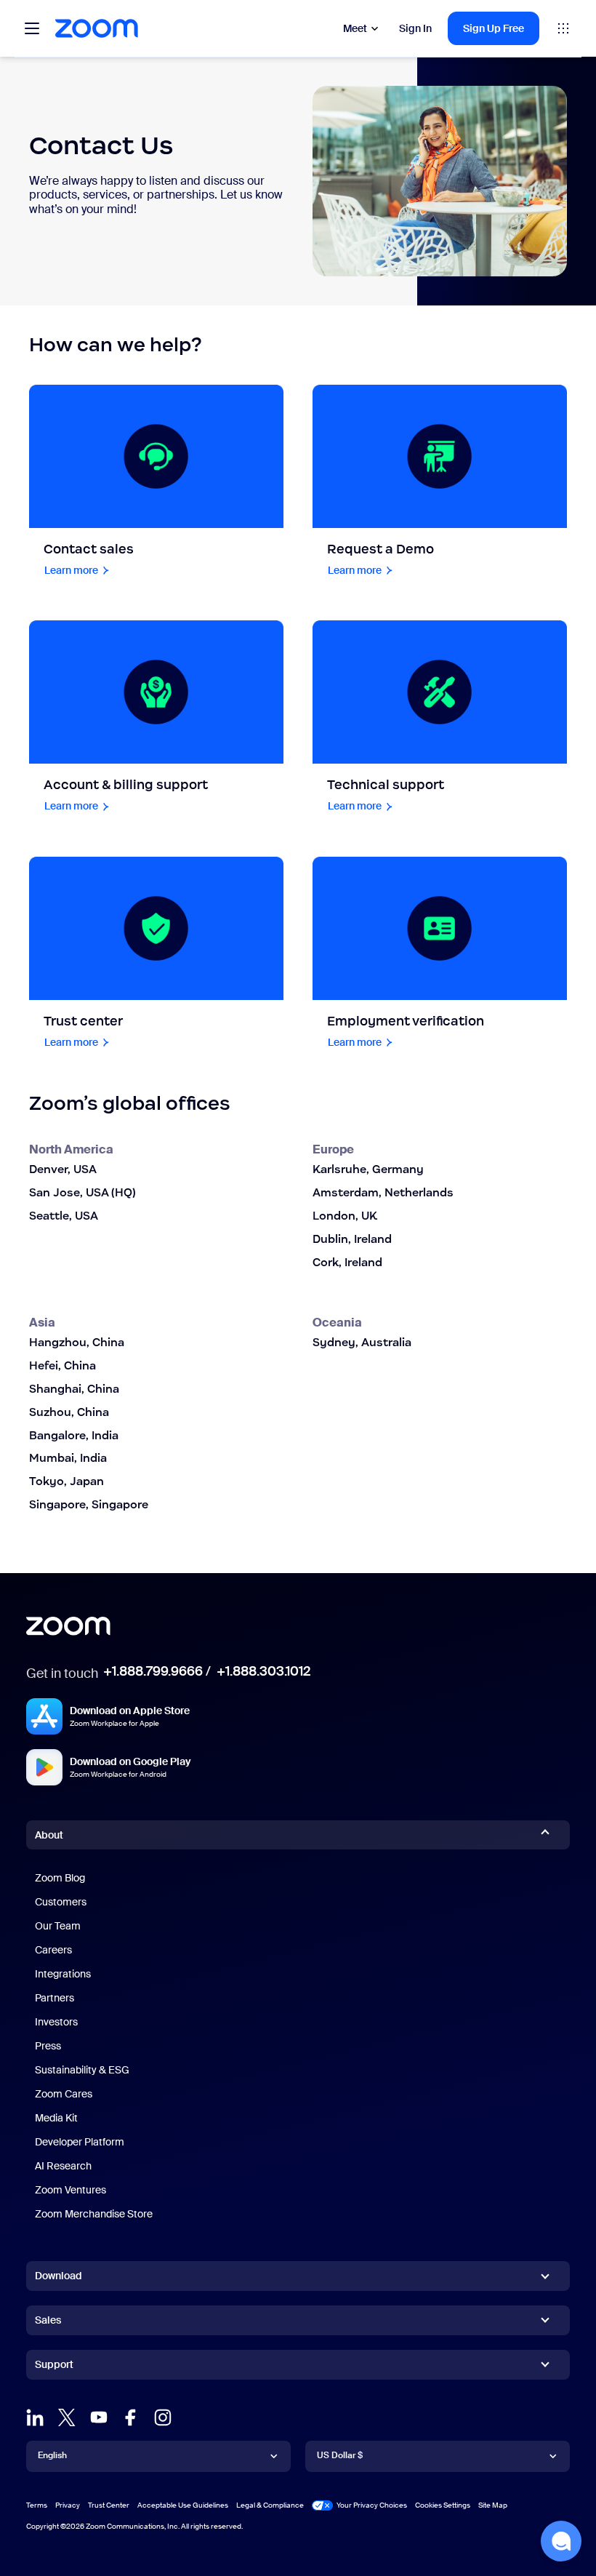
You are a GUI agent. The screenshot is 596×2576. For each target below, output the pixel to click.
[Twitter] (67, 2417)
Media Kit (56, 2118)
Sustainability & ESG (82, 2070)
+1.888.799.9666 (153, 1671)
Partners (55, 1998)
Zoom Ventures (71, 2190)
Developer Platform (80, 2142)
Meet (355, 28)
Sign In (415, 28)
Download (59, 2276)
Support (54, 2367)
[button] (561, 2541)
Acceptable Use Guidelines (183, 2505)
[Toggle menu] (32, 28)
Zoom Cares (64, 2094)
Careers (53, 1950)
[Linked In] (35, 2417)
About (49, 1835)
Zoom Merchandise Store (94, 2214)
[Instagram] (163, 2417)
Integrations (63, 1974)
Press (48, 2046)
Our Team (58, 1926)
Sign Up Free (494, 28)
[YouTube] (99, 2417)
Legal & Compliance (270, 2505)
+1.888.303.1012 (263, 1671)
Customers (61, 1902)
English (52, 2455)
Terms (37, 2505)
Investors (56, 2022)
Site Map (493, 2505)
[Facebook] (131, 2417)
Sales (48, 2320)
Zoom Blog (60, 1878)
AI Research (63, 2166)
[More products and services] (563, 28)
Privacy (68, 2505)
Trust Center (109, 2505)
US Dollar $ (340, 2455)
